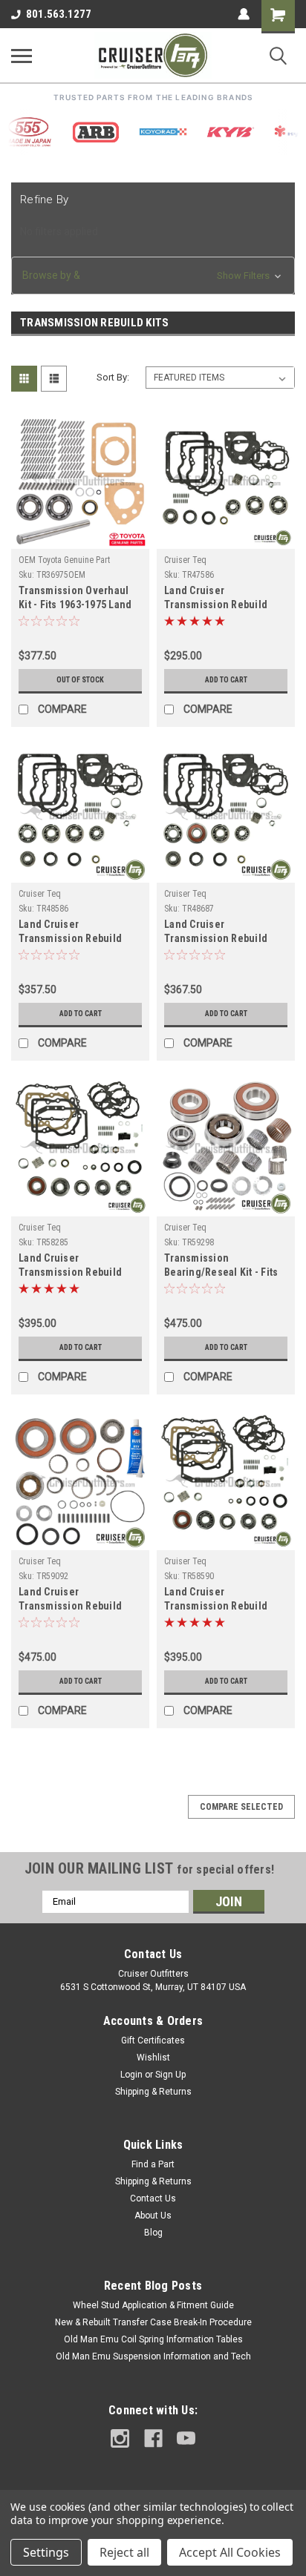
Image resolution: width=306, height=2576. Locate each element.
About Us (153, 2216)
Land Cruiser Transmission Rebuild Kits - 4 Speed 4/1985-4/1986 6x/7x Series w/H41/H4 (70, 933)
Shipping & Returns (153, 2092)
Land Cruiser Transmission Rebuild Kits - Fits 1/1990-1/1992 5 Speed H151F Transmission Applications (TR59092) (78, 1600)
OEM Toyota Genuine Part (64, 560)
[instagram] (120, 2438)
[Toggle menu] (22, 56)
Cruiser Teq (185, 560)
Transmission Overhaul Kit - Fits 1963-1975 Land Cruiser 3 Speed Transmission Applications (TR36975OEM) (75, 599)
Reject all (124, 2552)
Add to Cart (226, 680)
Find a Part (153, 2164)
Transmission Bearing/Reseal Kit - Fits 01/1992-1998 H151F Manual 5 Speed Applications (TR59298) (221, 1266)
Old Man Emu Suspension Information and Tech (153, 2356)
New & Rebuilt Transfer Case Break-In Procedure (153, 2322)
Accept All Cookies (230, 2552)
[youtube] (186, 2438)
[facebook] (153, 2438)
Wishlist (153, 2058)
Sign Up (170, 2075)
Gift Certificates (153, 2040)
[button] (153, 276)
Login (131, 2075)
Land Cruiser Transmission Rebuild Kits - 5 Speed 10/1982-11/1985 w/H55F (72, 1266)
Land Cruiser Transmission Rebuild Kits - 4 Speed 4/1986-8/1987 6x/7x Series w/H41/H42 (216, 933)
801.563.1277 (59, 14)
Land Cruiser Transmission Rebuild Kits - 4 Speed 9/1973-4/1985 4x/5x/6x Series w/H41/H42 (217, 599)
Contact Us (153, 2198)
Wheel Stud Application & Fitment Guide (153, 2305)
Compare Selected (241, 1807)
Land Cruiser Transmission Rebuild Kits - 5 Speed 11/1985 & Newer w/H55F (220, 1600)
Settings (46, 2552)
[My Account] (244, 14)
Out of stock (80, 680)
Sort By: (113, 377)
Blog (153, 2233)
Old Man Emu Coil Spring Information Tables (153, 2339)
